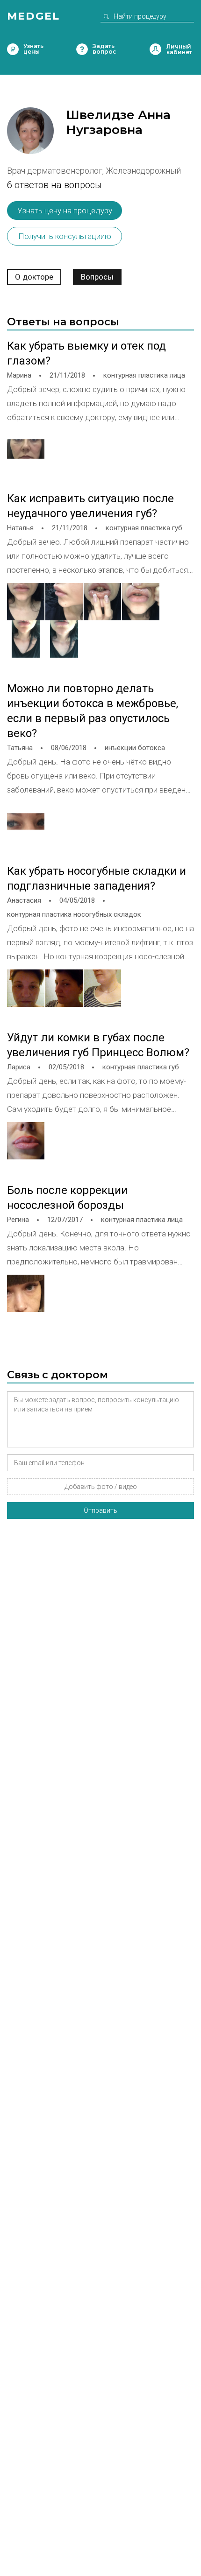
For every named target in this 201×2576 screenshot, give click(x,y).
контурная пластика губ (144, 528)
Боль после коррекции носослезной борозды (67, 1198)
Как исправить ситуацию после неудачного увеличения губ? (90, 506)
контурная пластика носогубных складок (74, 914)
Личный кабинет (155, 49)
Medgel (33, 16)
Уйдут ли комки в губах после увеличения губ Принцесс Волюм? (98, 1045)
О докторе (34, 277)
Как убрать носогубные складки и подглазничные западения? (97, 878)
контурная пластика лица (144, 375)
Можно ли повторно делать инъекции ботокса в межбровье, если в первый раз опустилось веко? (93, 711)
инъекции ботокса (135, 748)
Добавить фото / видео (101, 1487)
